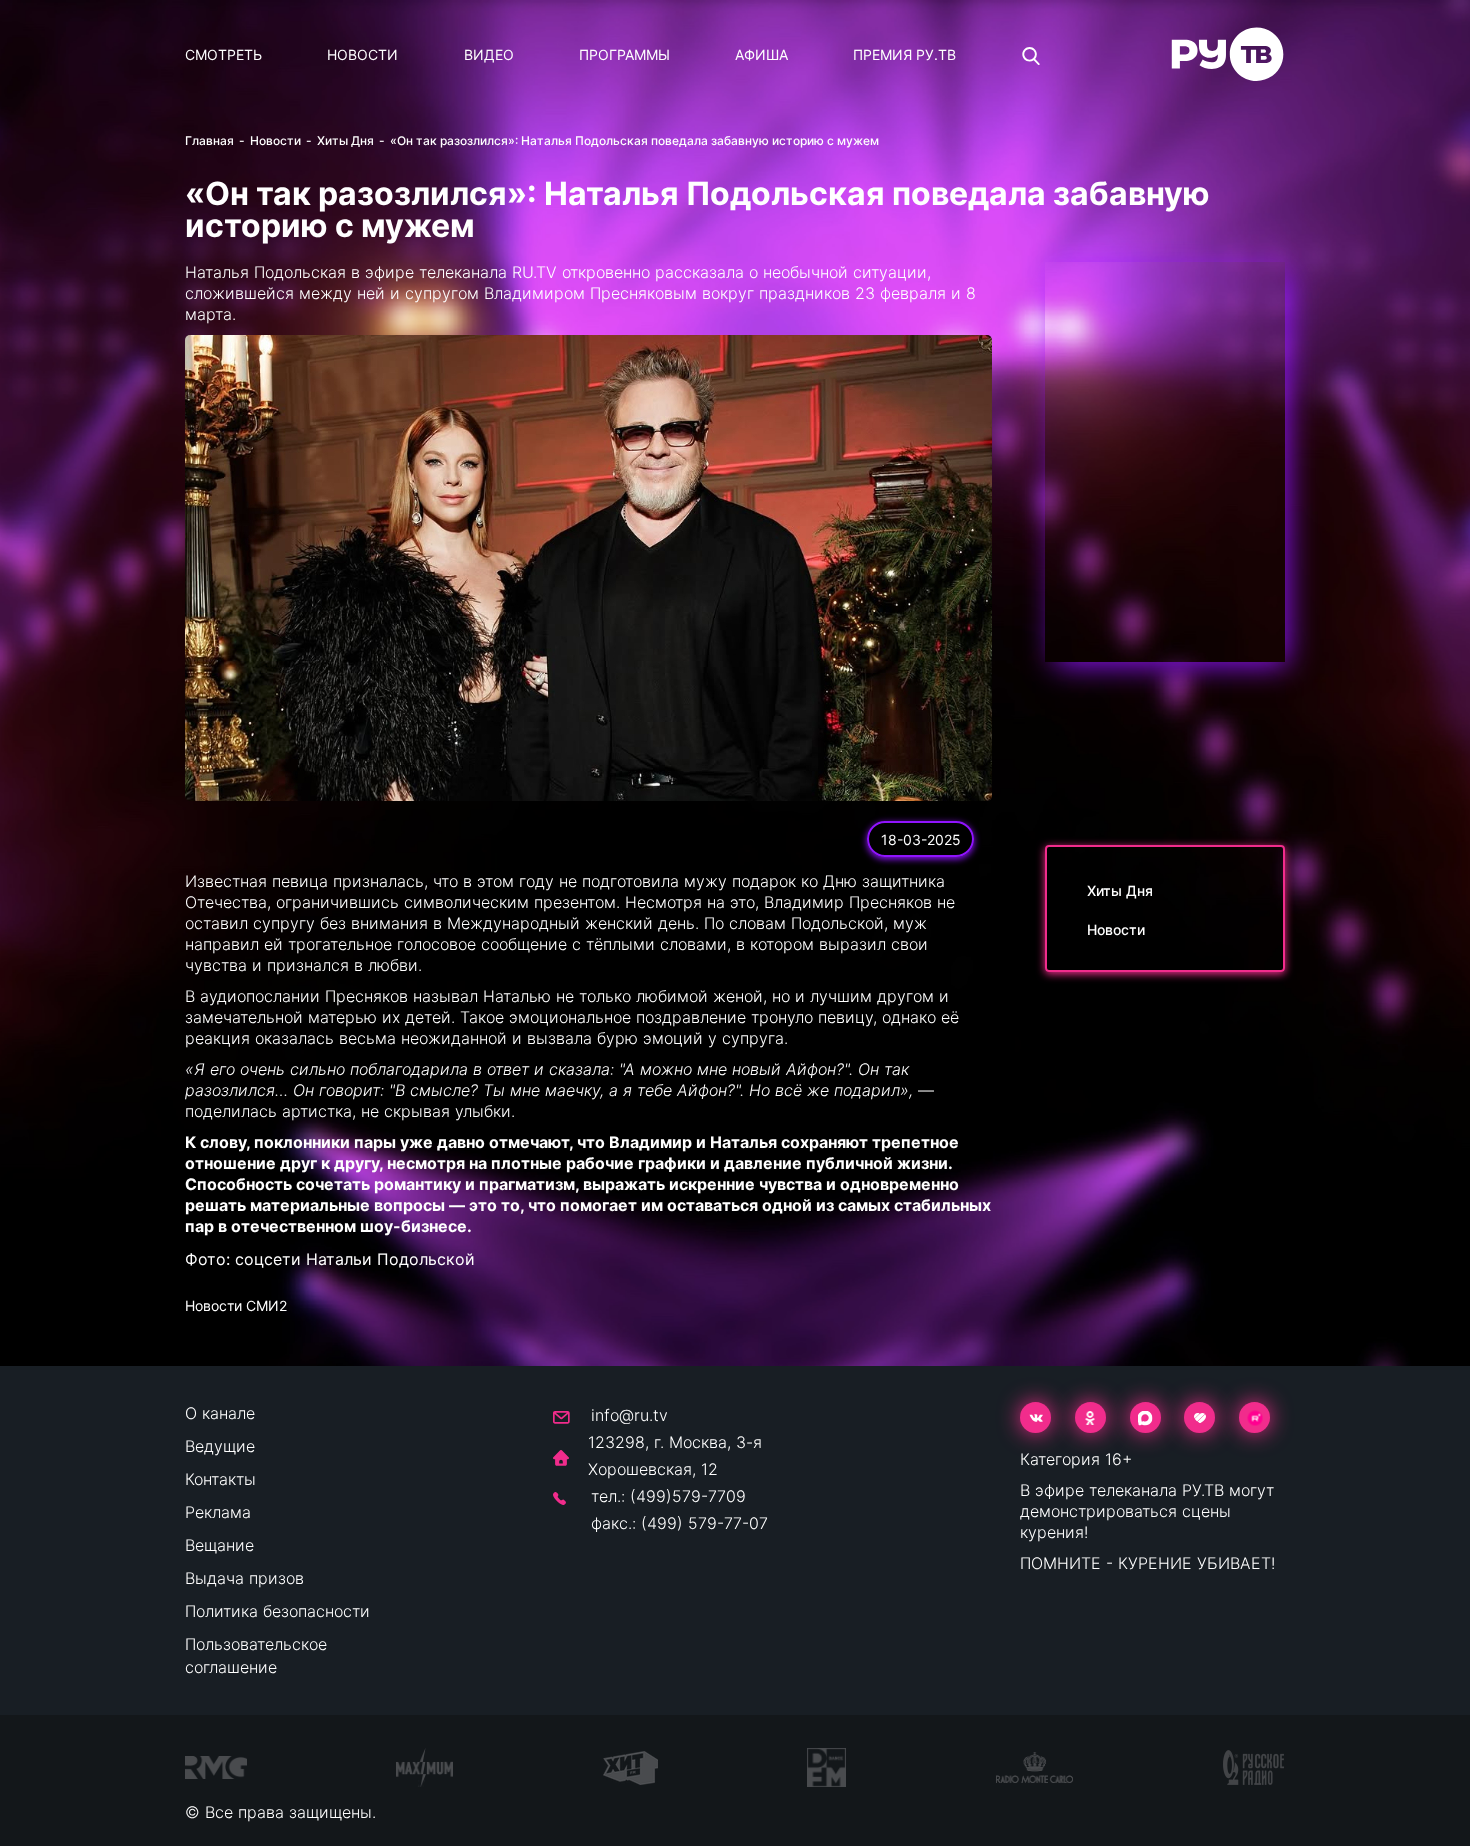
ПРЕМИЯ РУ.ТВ (904, 54)
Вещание (219, 1545)
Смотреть (223, 54)
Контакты (220, 1479)
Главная (209, 140)
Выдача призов (244, 1578)
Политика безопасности (277, 1611)
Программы (624, 54)
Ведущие (220, 1446)
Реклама (218, 1512)
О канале (220, 1413)
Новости (362, 54)
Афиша (761, 54)
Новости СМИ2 (236, 1305)
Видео (489, 54)
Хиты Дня (345, 140)
